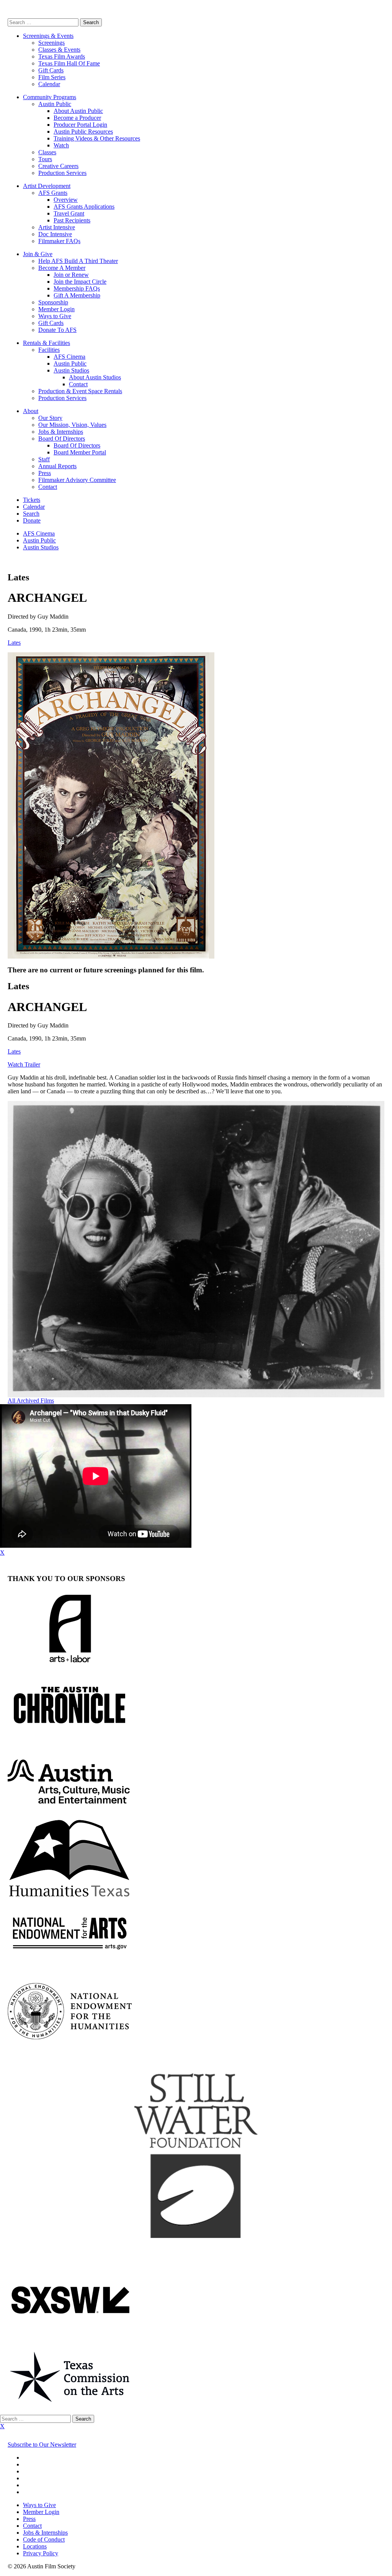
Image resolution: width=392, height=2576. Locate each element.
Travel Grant (69, 213)
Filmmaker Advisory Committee (77, 480)
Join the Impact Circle (80, 282)
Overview (66, 200)
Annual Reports (57, 466)
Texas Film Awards (62, 56)
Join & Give (38, 254)
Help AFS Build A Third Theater (78, 261)
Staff (44, 459)
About (31, 411)
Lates (14, 643)
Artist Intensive (57, 227)
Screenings (51, 43)
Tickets (32, 500)
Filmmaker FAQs (59, 241)
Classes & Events (59, 50)
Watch (61, 145)
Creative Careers (58, 166)
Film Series (52, 77)
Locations (35, 2546)
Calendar (49, 84)
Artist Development (47, 186)
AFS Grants (53, 193)
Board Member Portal (80, 452)
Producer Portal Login (80, 125)
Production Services (62, 173)
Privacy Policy (41, 2553)
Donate (32, 520)
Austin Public (55, 104)
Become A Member (62, 268)
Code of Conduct (44, 2539)
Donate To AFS (57, 330)
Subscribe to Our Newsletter (42, 2445)
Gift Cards (51, 70)
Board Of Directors (62, 439)
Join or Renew (71, 275)
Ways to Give (55, 316)
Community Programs (50, 97)
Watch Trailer (24, 1064)
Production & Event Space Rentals (80, 391)
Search (31, 514)
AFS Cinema (69, 357)
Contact (78, 384)
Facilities (49, 350)
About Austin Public (78, 111)
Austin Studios (71, 370)
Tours (45, 159)
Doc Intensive (55, 234)
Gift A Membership (77, 295)
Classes (47, 152)
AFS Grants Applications (84, 207)
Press (45, 473)
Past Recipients (72, 220)
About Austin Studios (95, 377)
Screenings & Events (48, 36)
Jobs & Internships (61, 432)
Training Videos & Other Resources (97, 138)
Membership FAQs (77, 288)
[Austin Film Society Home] (8, 15)
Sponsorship (53, 302)
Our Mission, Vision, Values (72, 425)
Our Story (50, 418)
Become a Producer (77, 118)
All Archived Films (31, 1401)
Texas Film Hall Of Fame (69, 63)
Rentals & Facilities (47, 343)
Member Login (56, 309)
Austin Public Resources (83, 131)
